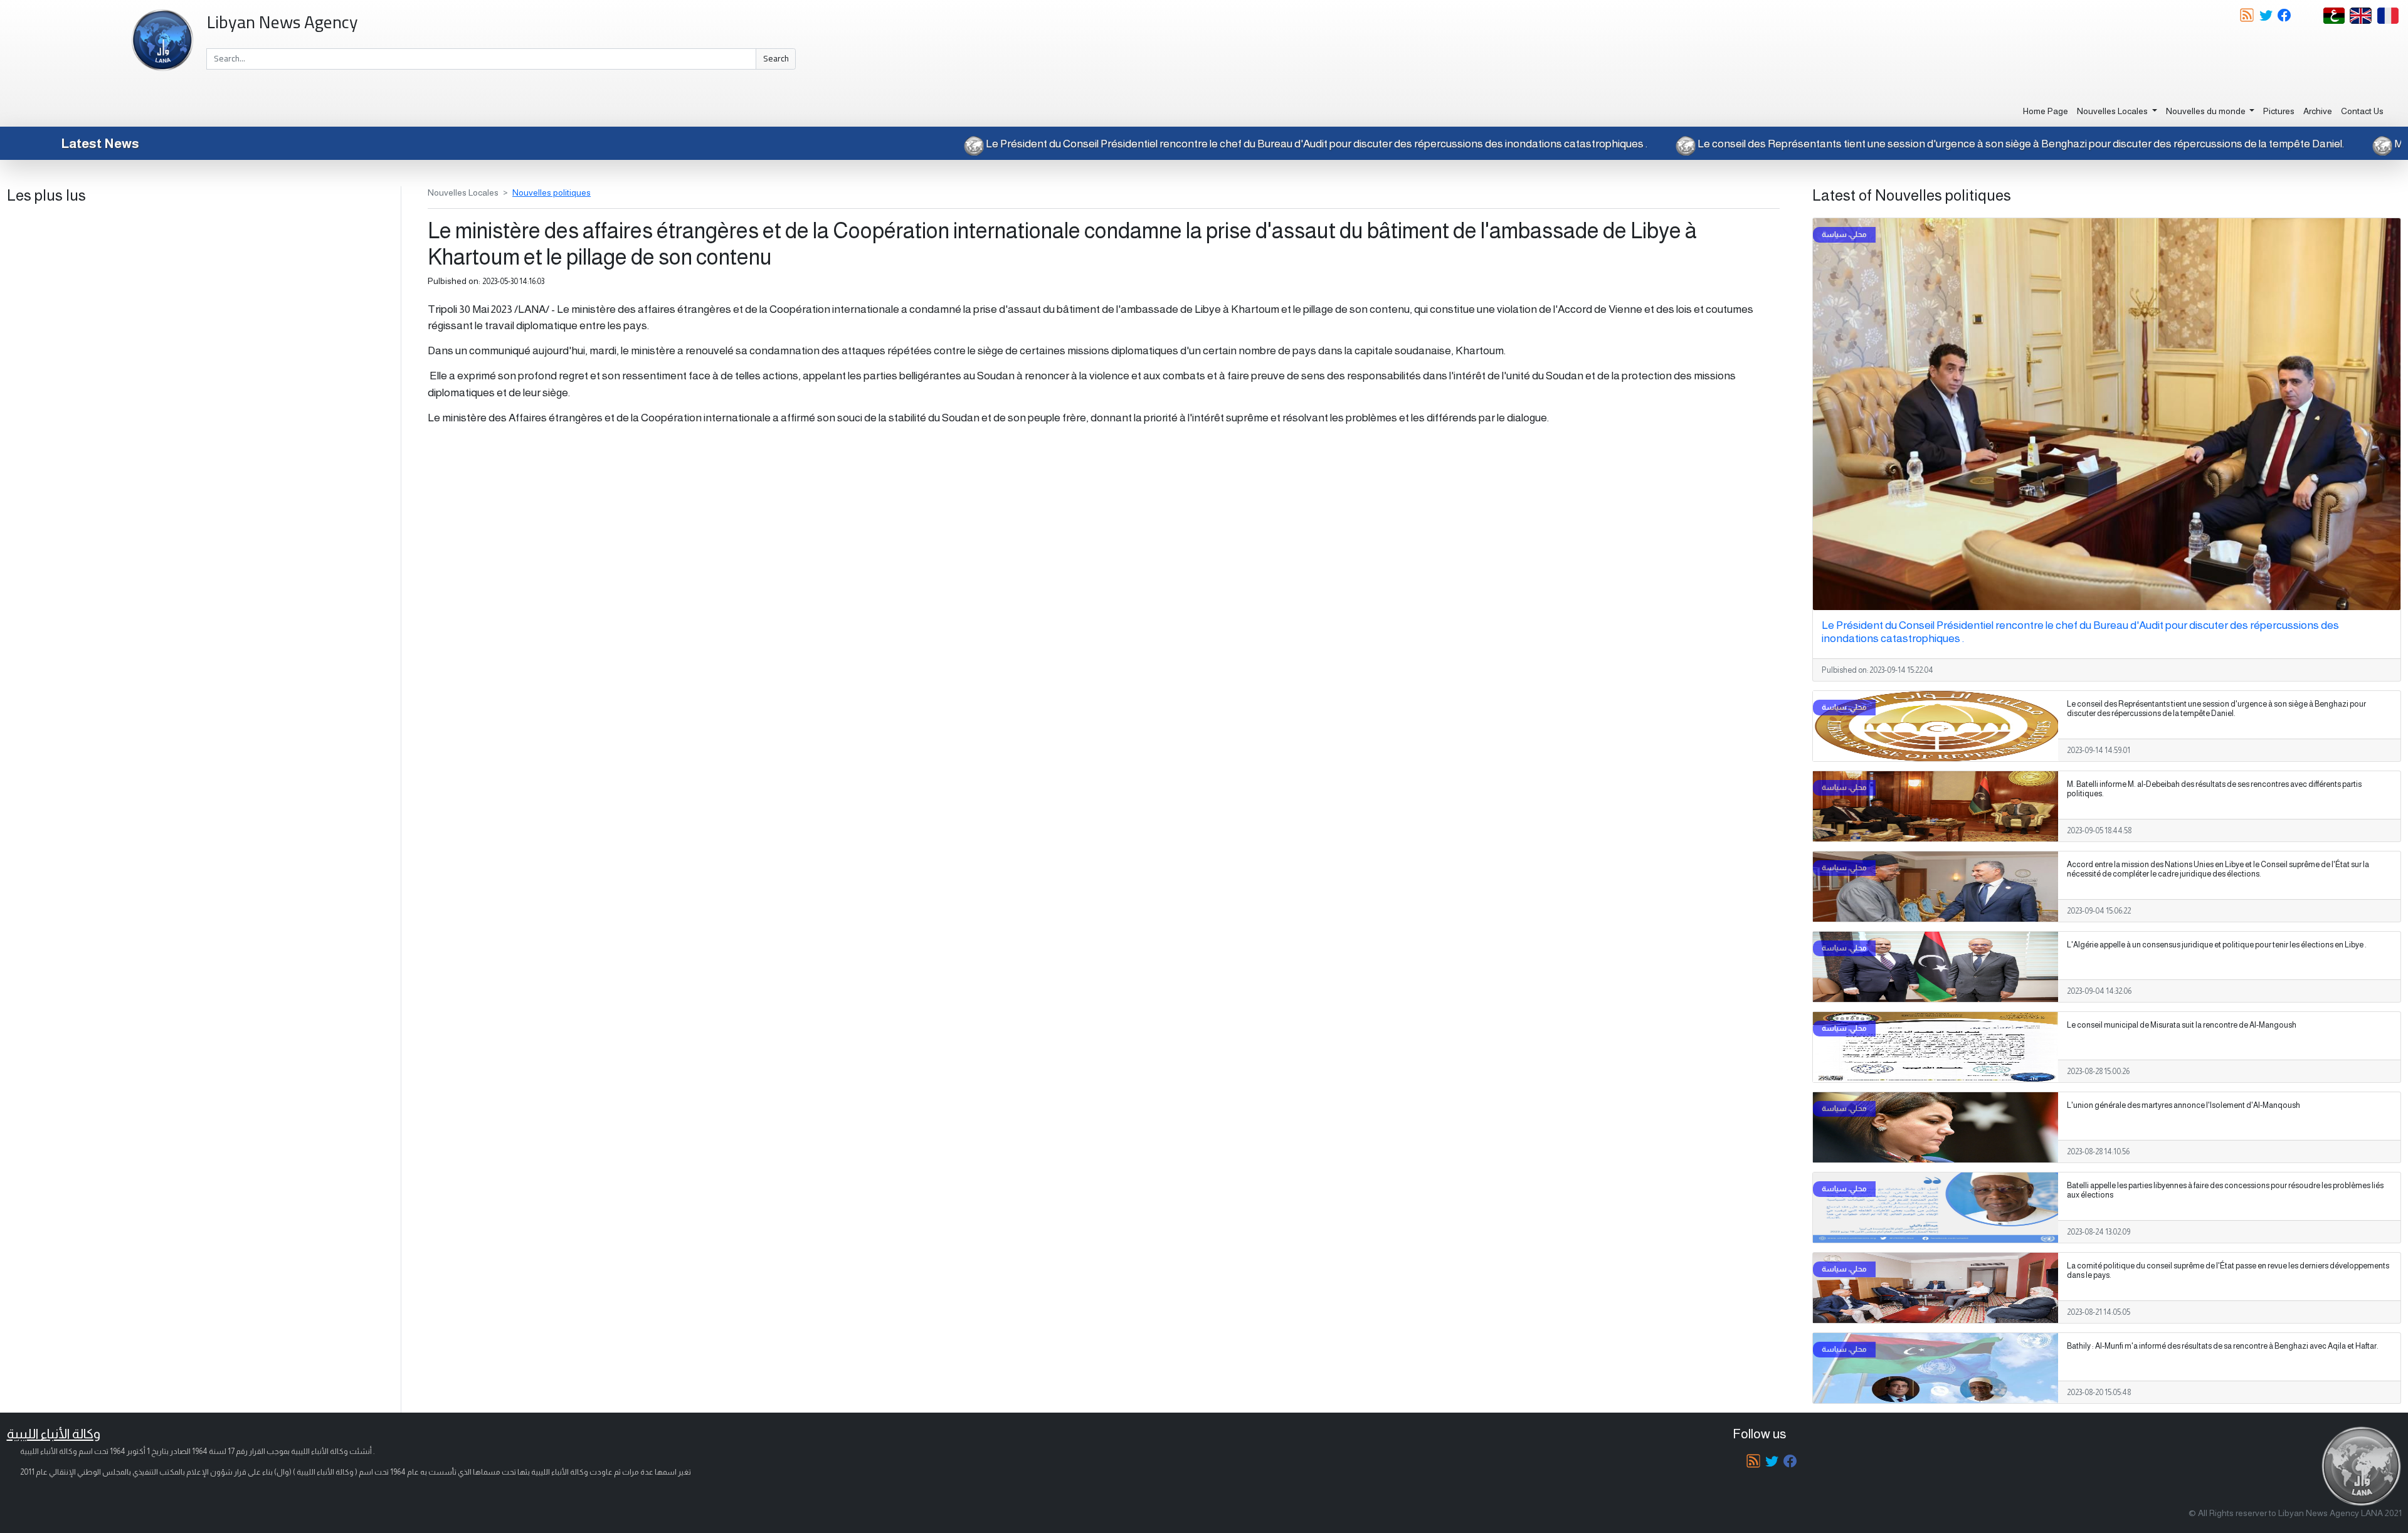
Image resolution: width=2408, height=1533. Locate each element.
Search (776, 58)
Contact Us (2362, 111)
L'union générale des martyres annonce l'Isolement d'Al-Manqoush (2184, 1105)
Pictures (2279, 111)
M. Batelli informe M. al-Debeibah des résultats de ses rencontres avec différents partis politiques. (2214, 789)
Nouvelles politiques (552, 192)
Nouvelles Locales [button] (2113, 111)
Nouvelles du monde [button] (2207, 111)
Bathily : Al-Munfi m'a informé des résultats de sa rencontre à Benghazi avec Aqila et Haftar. (2223, 1346)
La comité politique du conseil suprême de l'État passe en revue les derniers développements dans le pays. (2228, 1271)
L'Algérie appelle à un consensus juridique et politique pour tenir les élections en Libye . (2217, 945)
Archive (2318, 111)
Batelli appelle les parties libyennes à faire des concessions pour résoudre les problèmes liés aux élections (2225, 1190)
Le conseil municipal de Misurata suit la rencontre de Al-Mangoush (2182, 1025)
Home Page (2046, 111)
